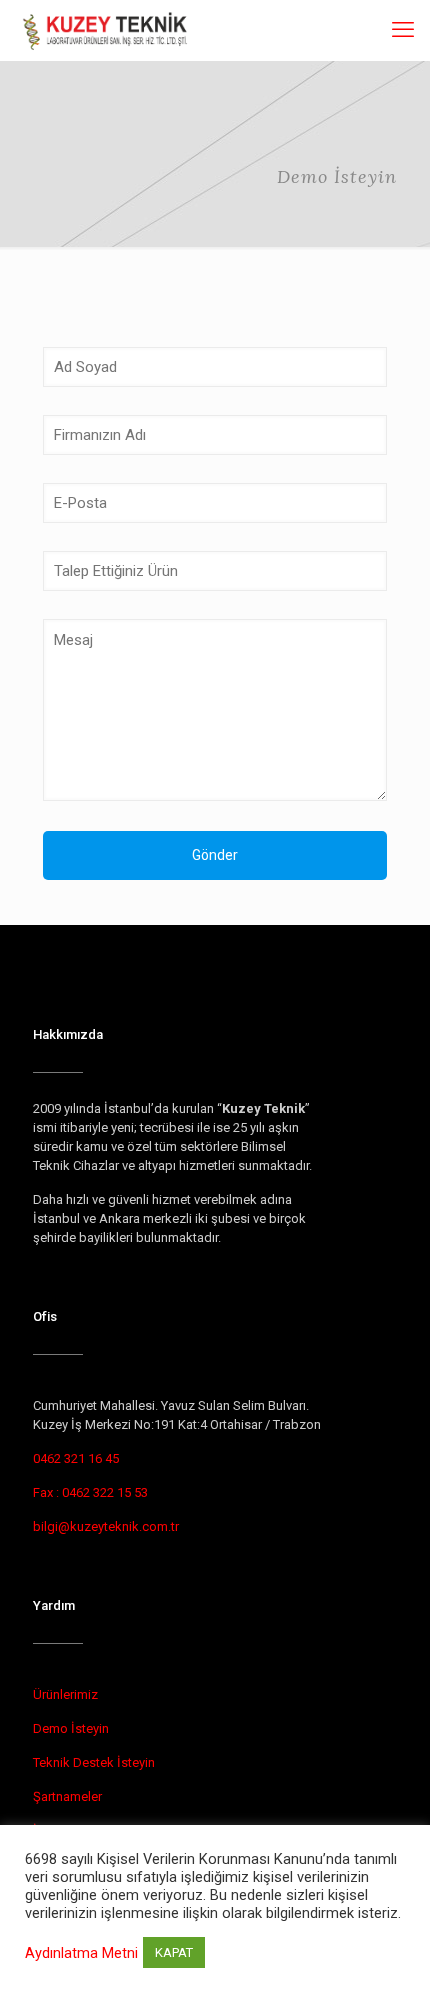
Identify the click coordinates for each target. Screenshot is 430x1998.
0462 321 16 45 (76, 1458)
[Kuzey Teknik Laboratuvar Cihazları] (106, 30)
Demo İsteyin (71, 1728)
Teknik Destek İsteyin (94, 1762)
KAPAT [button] (174, 1952)
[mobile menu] (403, 30)
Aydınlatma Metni (81, 1953)
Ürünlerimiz (65, 1694)
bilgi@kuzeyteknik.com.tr (106, 1526)
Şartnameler (67, 1796)
